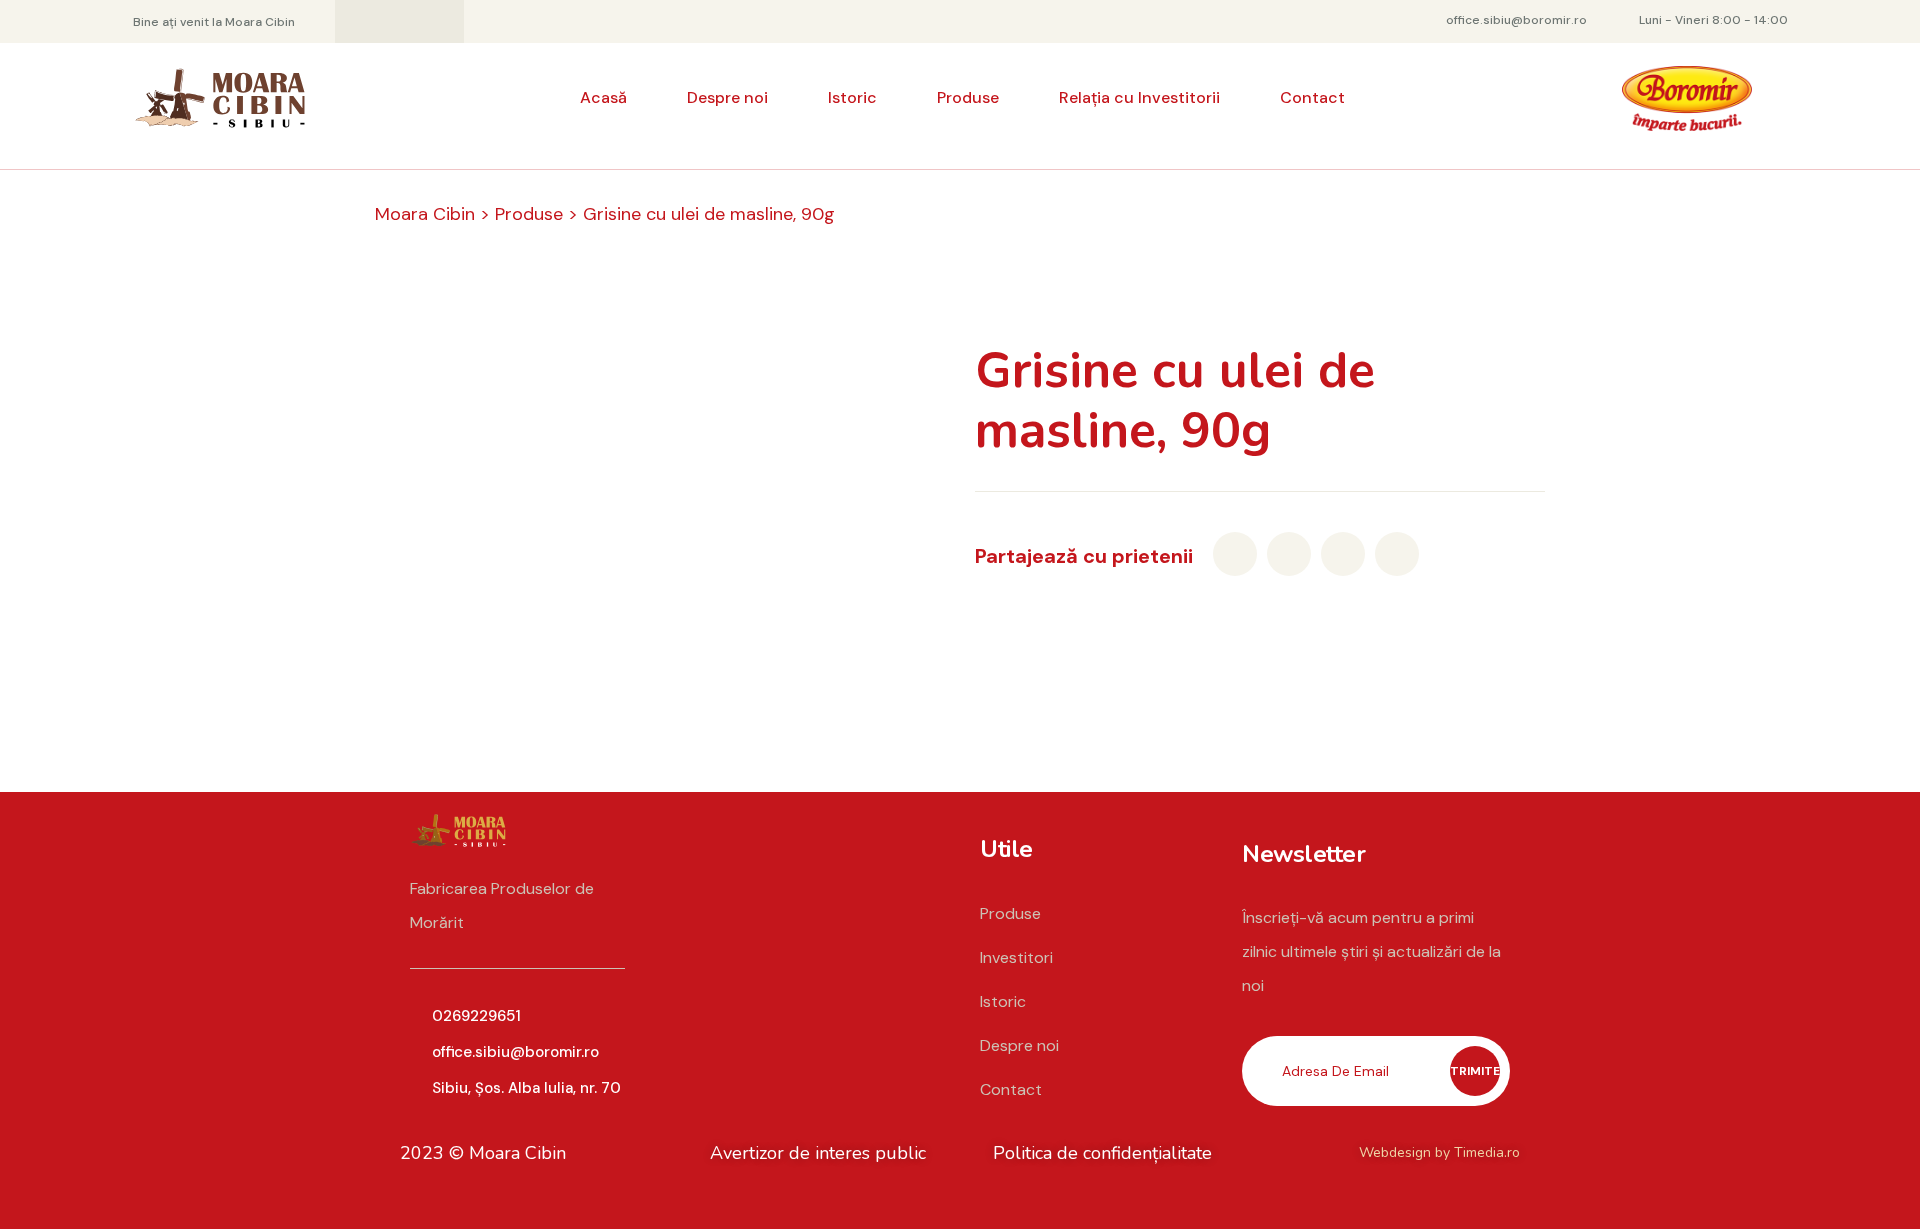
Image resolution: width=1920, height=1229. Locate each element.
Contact (1312, 97)
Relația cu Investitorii (1139, 97)
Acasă (603, 97)
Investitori (1016, 957)
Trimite (1475, 1071)
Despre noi (727, 97)
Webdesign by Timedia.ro (1439, 1152)
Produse (968, 97)
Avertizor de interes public (818, 1153)
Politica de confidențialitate (1102, 1153)
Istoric (852, 97)
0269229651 (476, 1016)
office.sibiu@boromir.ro (515, 1052)
